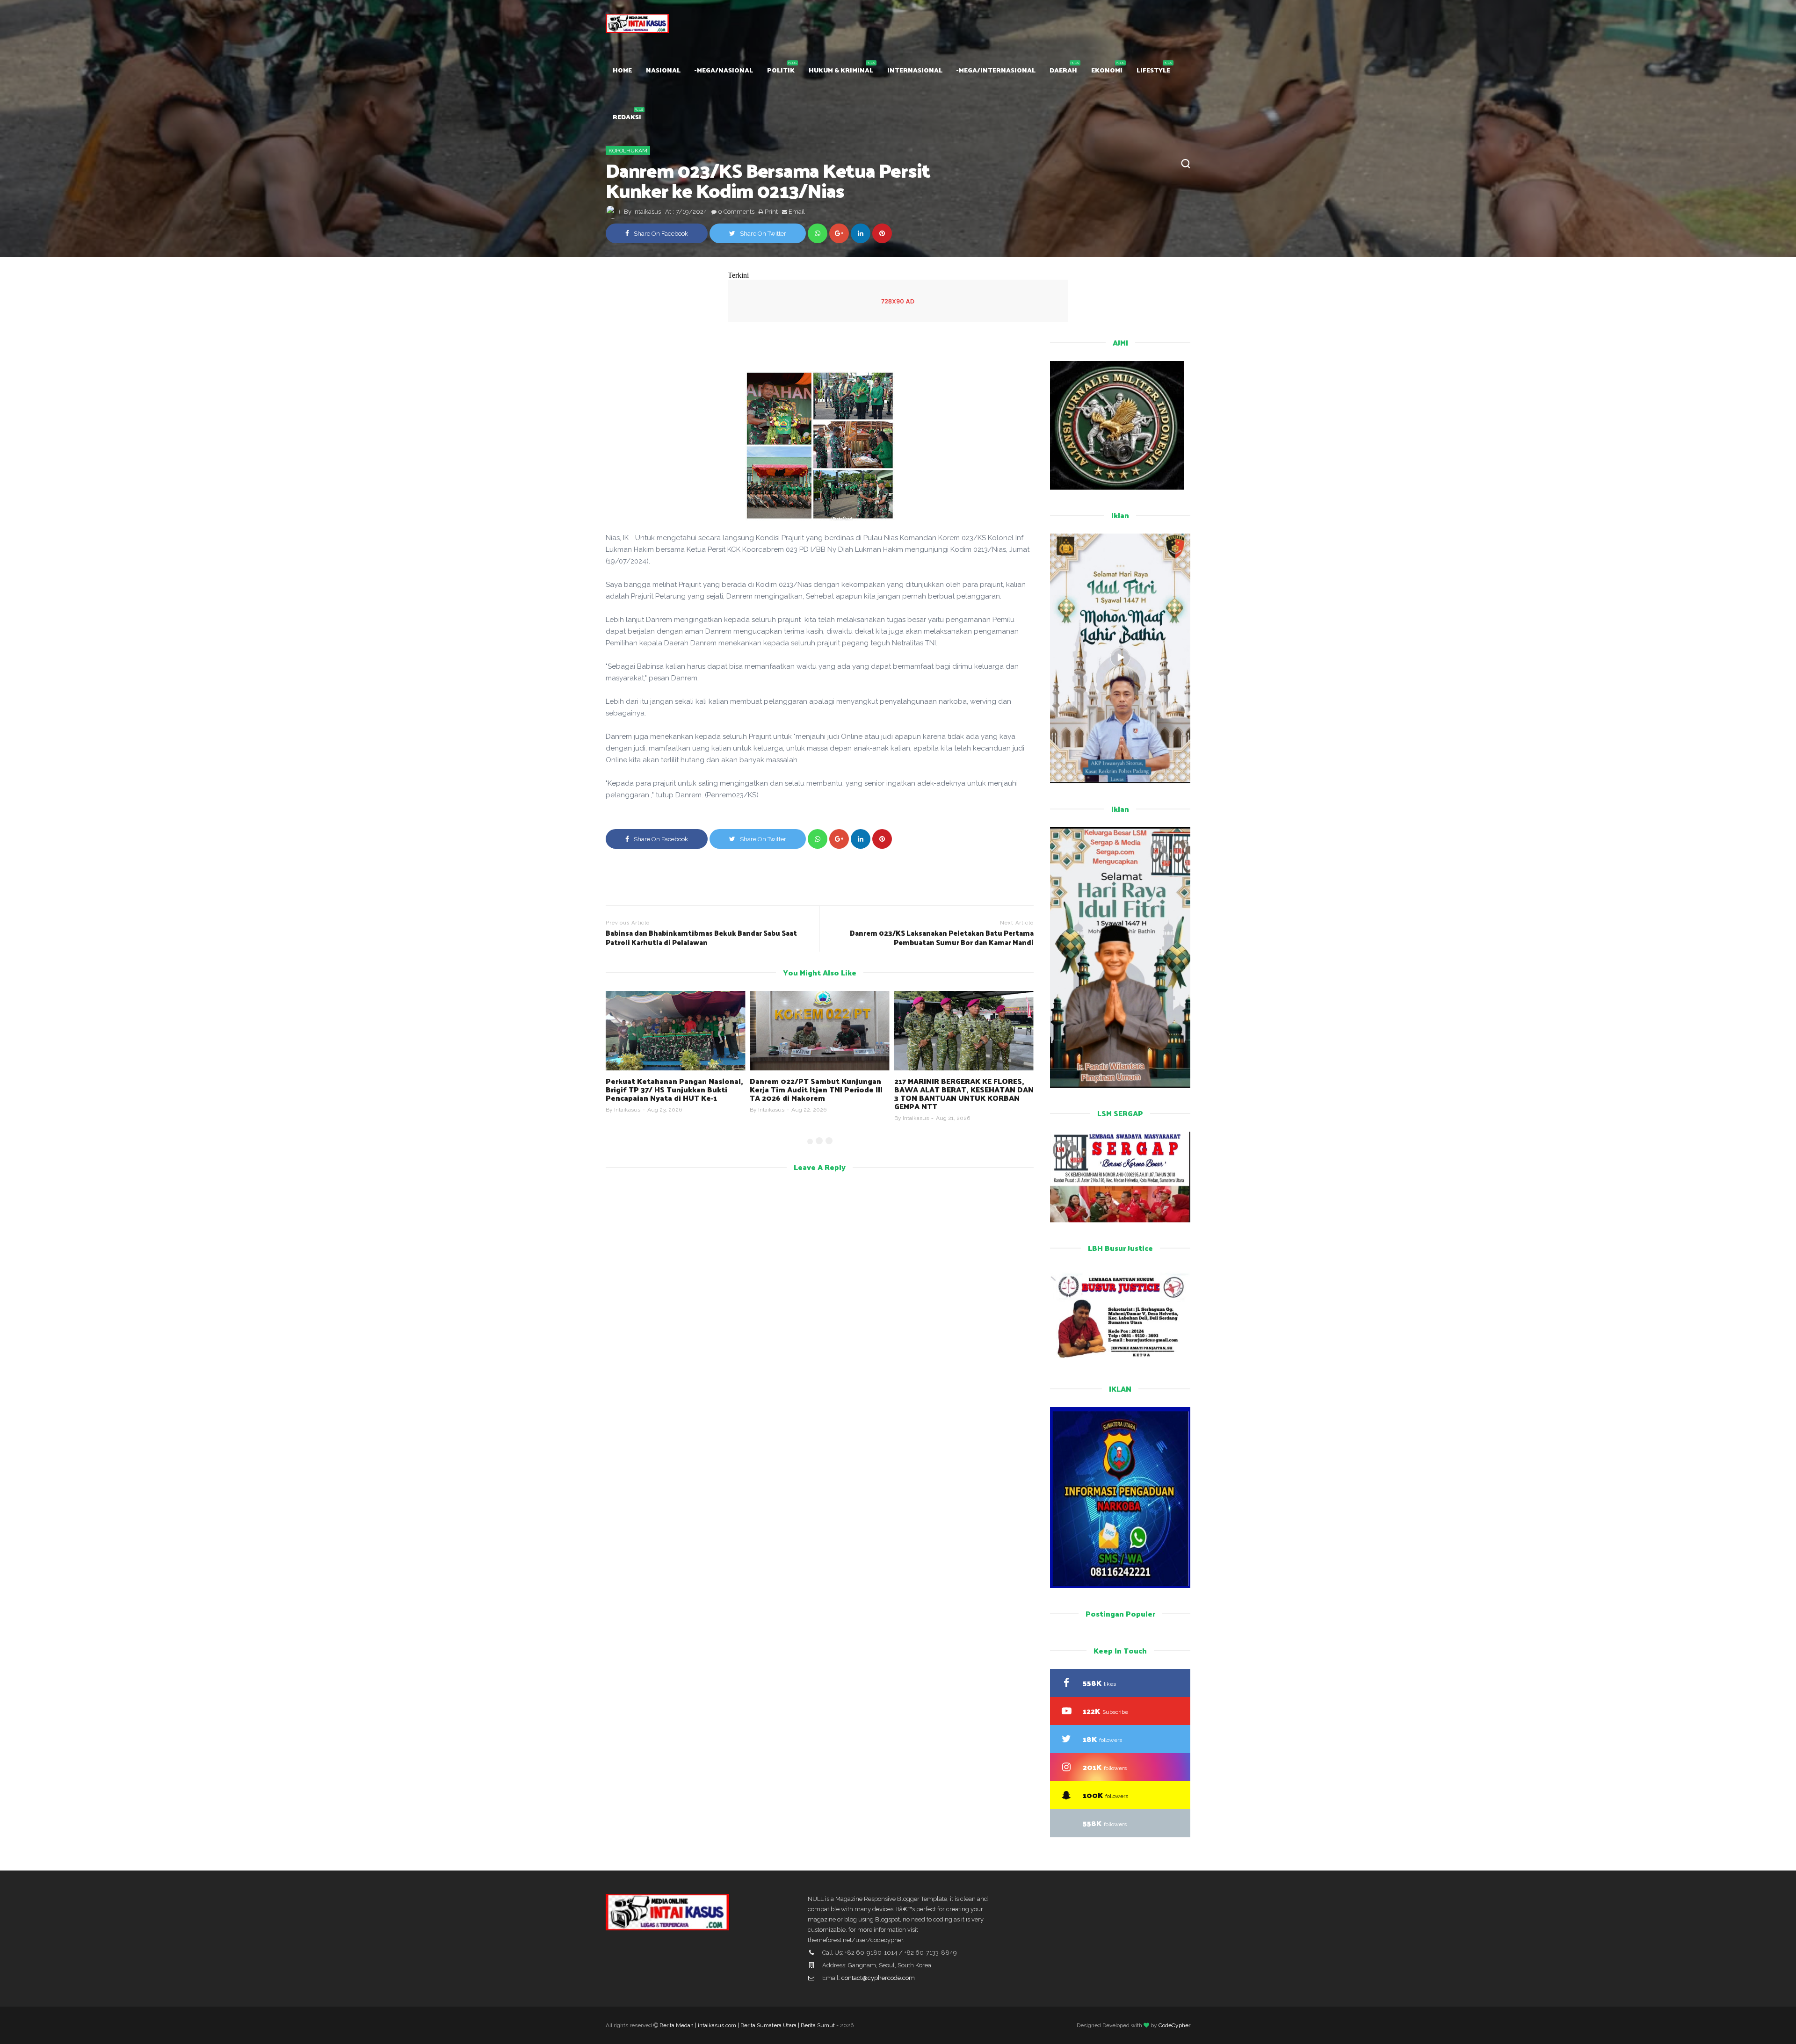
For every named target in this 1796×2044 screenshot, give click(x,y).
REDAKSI (627, 117)
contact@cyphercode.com (878, 1978)
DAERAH (1063, 70)
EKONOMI (1107, 70)
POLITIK (781, 70)
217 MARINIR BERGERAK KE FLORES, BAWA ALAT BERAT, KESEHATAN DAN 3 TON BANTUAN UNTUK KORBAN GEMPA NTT (819, 1094)
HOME (622, 70)
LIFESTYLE (1153, 70)
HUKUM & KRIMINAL (841, 70)
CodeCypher (1174, 2025)
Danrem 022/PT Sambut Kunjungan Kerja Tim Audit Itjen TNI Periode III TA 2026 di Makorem (672, 1089)
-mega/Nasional (724, 70)
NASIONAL (663, 70)
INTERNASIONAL (915, 70)
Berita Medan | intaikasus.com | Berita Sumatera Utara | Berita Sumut (747, 2025)
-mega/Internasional (996, 70)
